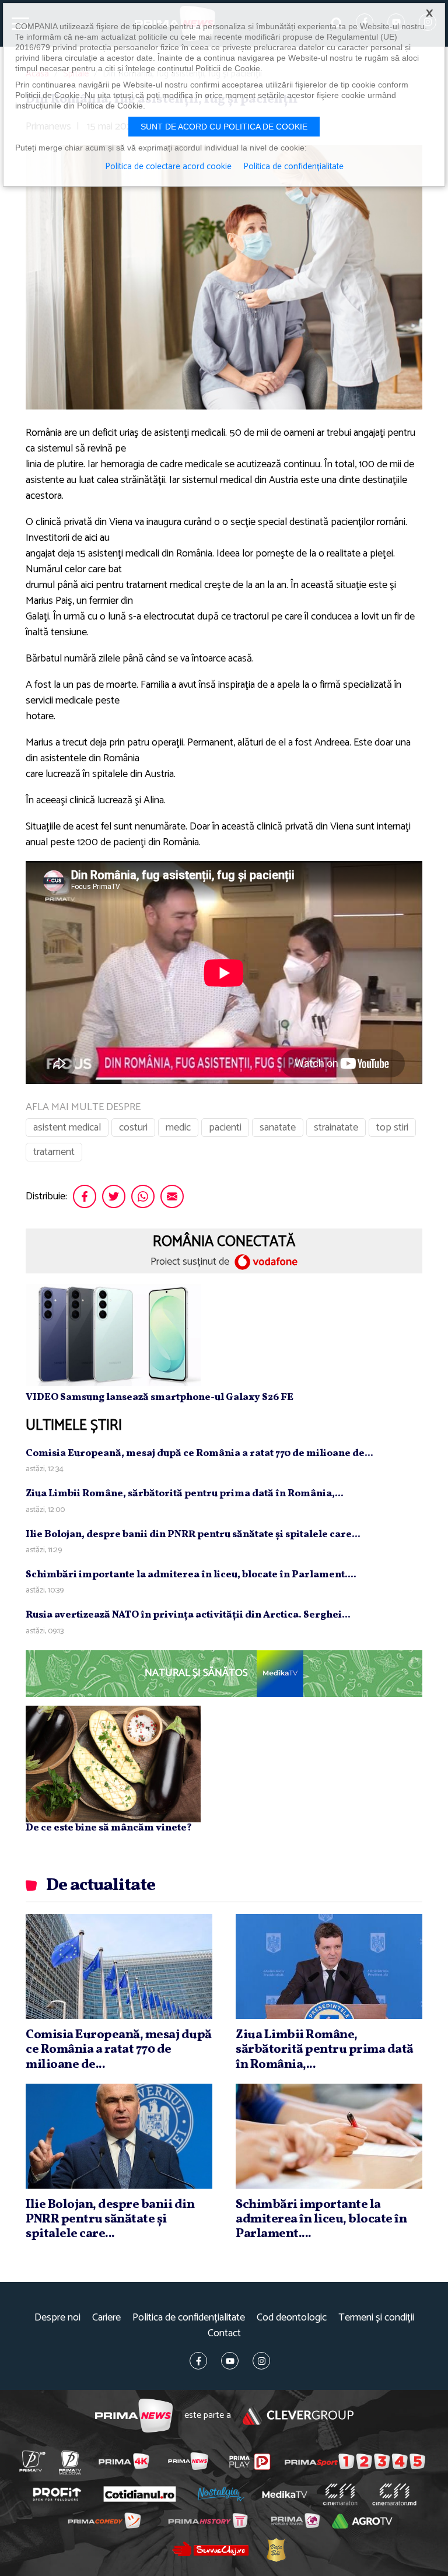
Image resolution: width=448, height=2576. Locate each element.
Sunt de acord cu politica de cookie (224, 127)
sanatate (278, 1128)
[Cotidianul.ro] (139, 2494)
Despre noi (57, 2318)
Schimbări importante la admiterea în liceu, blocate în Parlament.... (191, 1575)
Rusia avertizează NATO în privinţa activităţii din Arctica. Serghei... (188, 1615)
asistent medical (67, 1128)
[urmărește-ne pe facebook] (198, 2361)
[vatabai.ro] (276, 2549)
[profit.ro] (57, 2495)
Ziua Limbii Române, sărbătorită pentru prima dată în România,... (185, 1494)
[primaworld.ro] (295, 2521)
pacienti (225, 1128)
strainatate (336, 1128)
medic (178, 1128)
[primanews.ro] (188, 2461)
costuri (133, 1128)
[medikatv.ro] (285, 2494)
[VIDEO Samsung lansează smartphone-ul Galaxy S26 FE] (113, 1335)
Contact (224, 2334)
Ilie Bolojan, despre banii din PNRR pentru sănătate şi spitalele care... (193, 1534)
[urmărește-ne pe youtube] (230, 2361)
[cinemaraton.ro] (340, 2494)
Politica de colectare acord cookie (168, 167)
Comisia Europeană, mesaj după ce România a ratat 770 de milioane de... (199, 1453)
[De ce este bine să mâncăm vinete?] (113, 1763)
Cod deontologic (292, 2318)
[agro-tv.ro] (362, 2521)
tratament (54, 1152)
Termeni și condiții (376, 2318)
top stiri (392, 1128)
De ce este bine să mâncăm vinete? (109, 1828)
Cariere (106, 2318)
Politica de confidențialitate (189, 2318)
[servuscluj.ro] (210, 2549)
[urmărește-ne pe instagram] (261, 2361)
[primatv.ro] (32, 2461)
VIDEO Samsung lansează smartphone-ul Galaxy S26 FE (160, 1397)
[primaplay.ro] (250, 2462)
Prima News (134, 2416)
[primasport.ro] (355, 2462)
